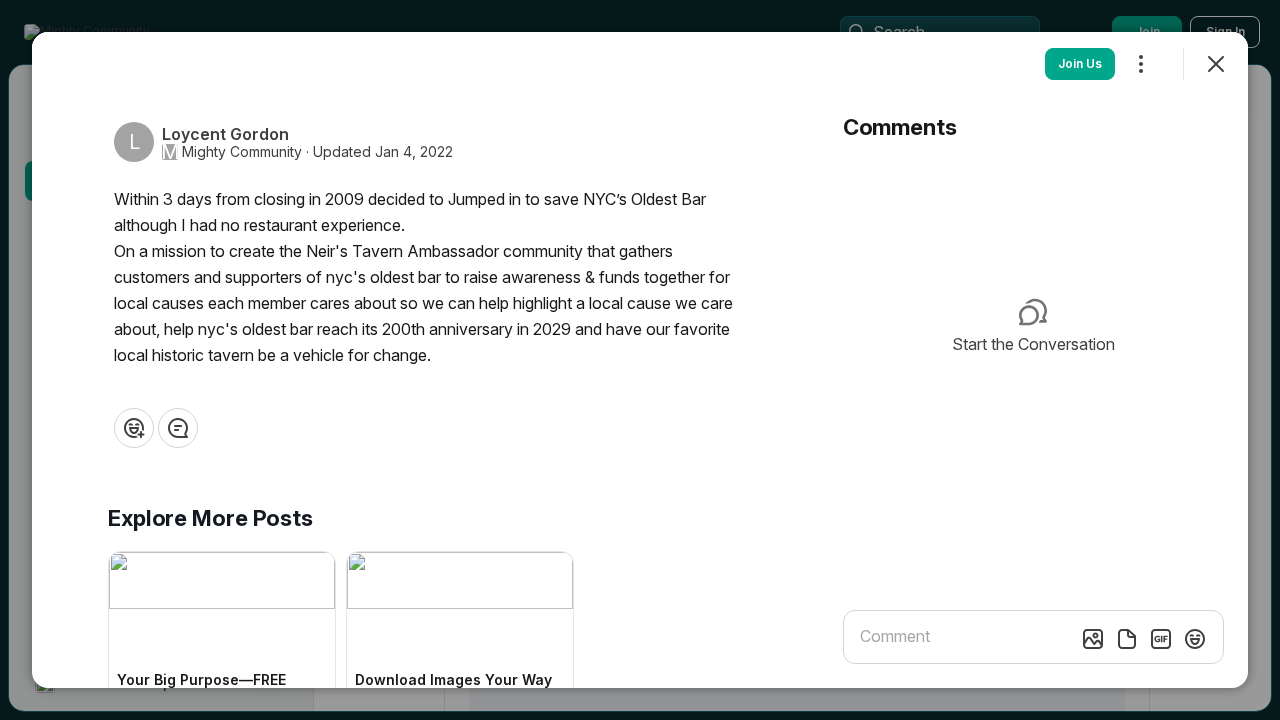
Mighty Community (242, 152)
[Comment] (178, 428)
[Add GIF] (1161, 639)
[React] (134, 428)
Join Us (1080, 63)
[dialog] (640, 360)
